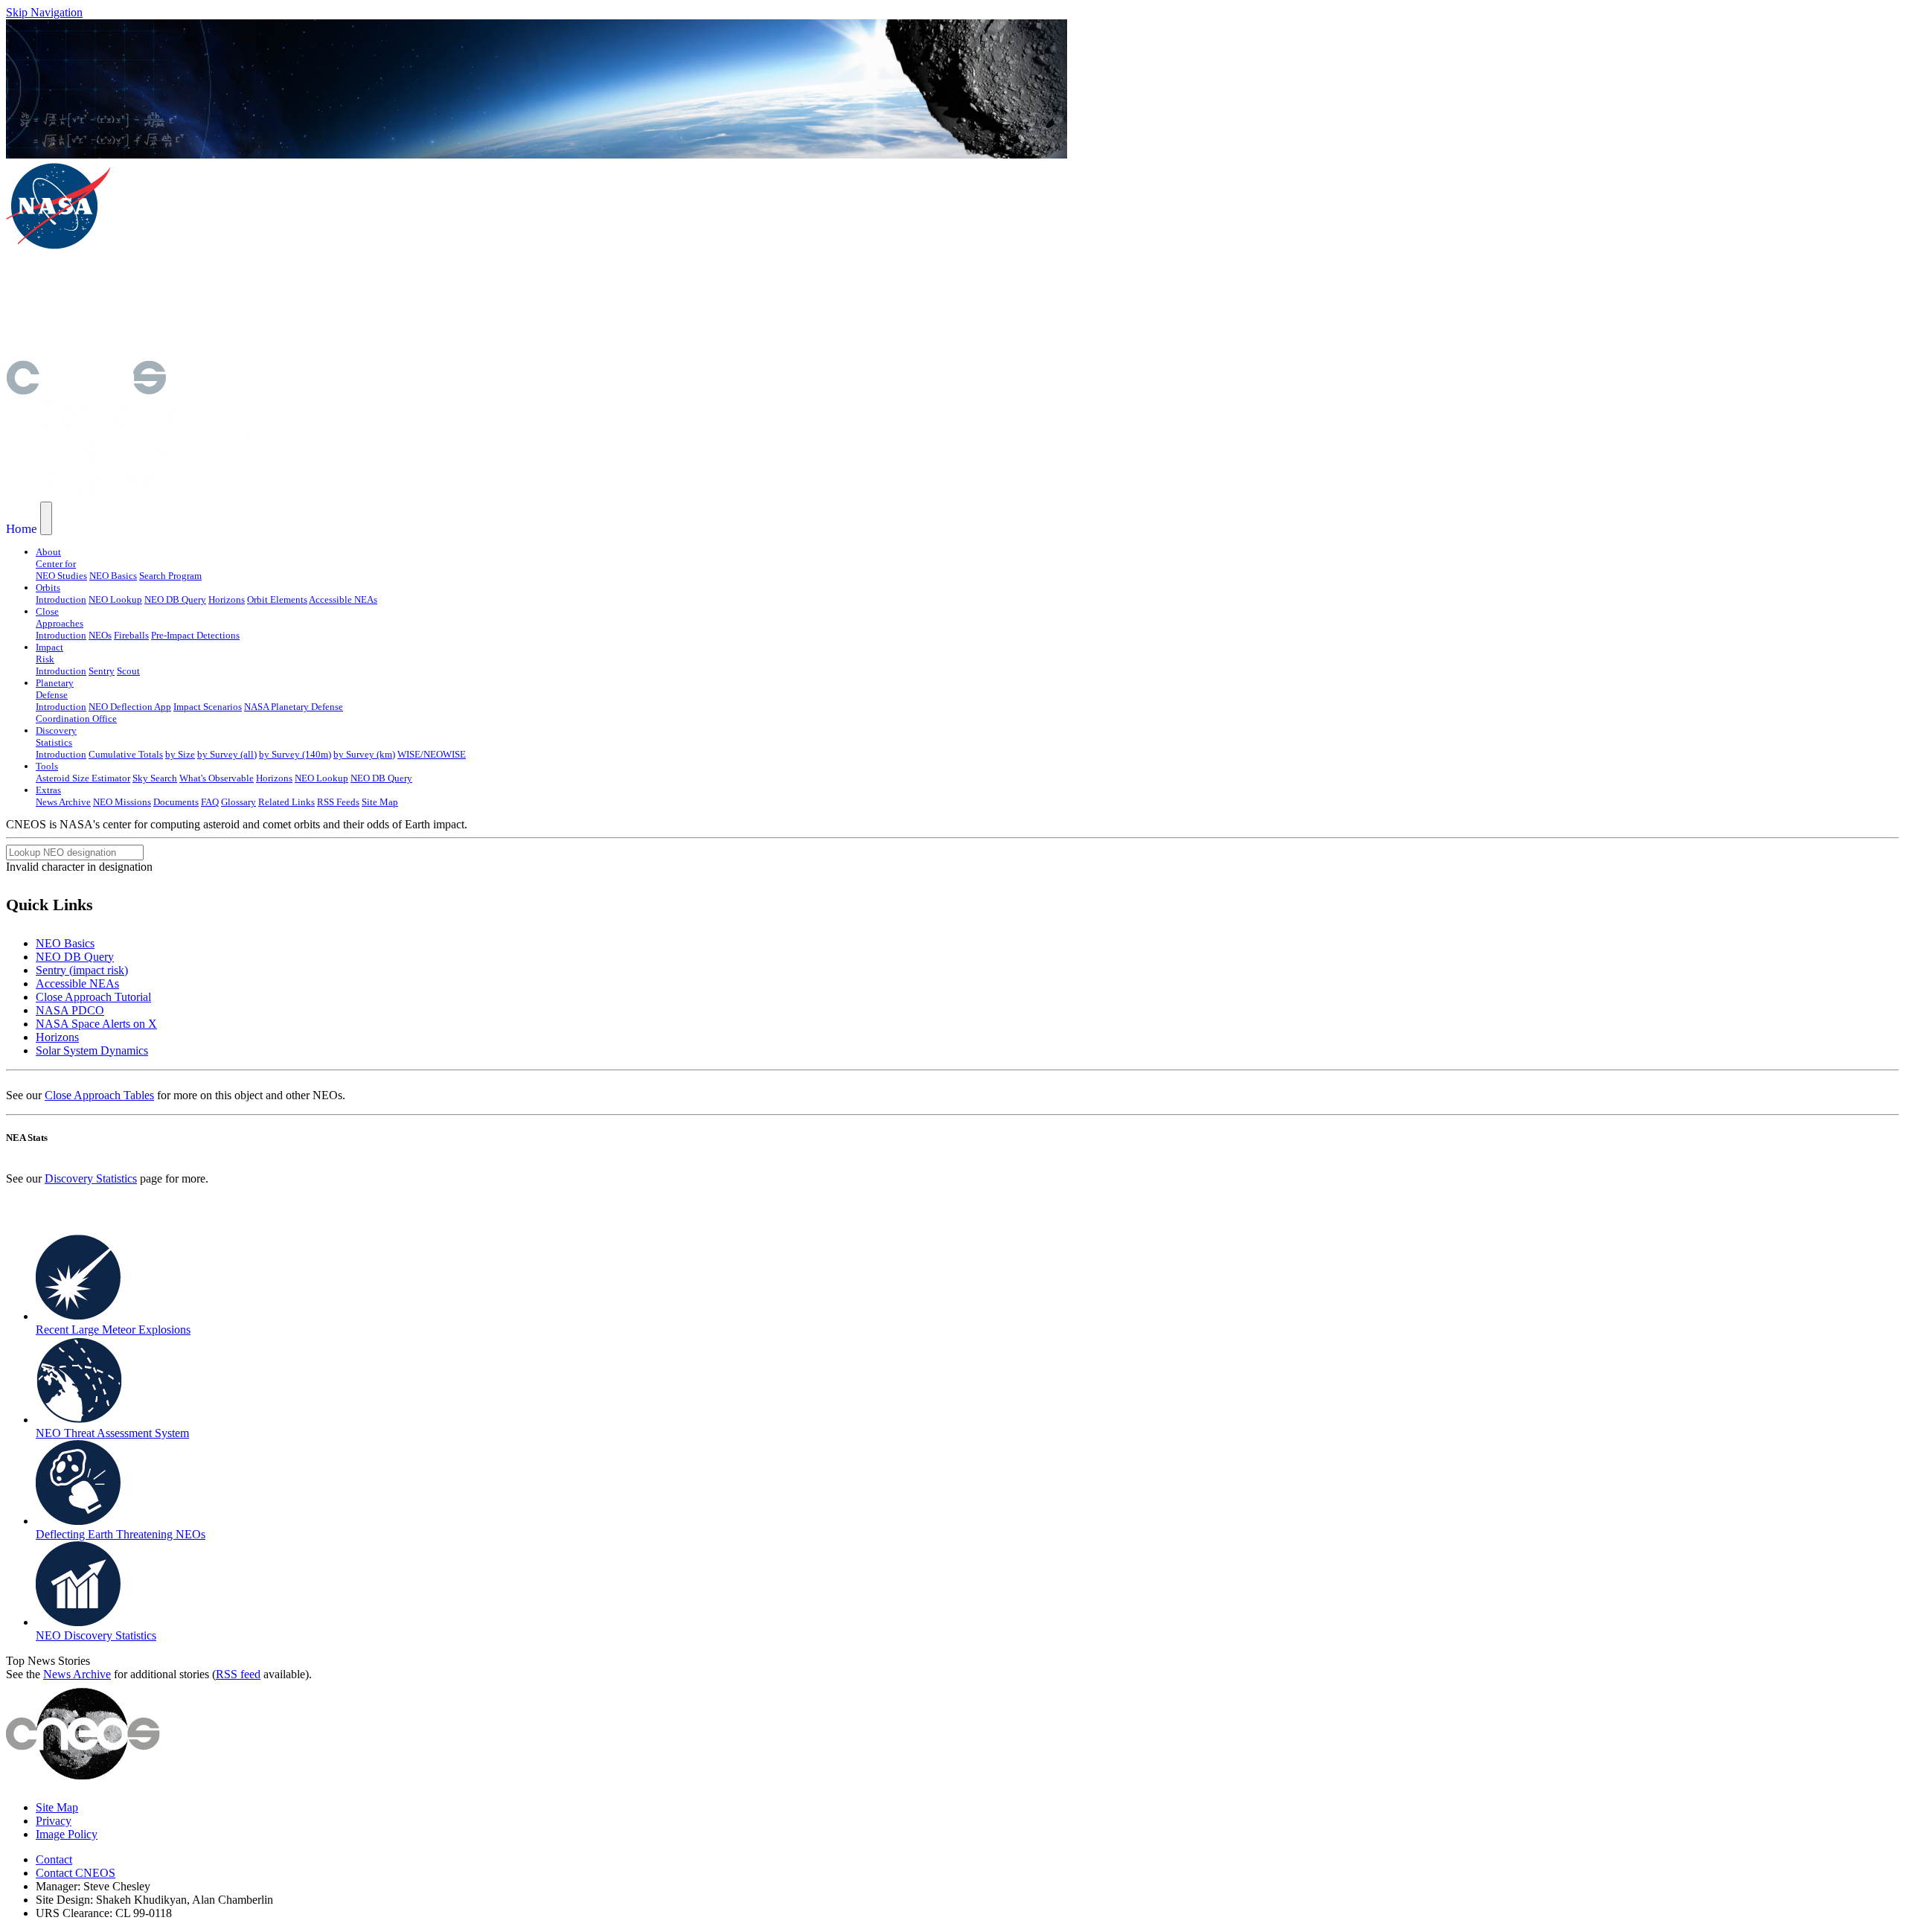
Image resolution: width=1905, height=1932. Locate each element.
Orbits (48, 588)
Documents (176, 802)
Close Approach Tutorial (93, 997)
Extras (48, 790)
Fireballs (131, 635)
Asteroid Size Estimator (83, 778)
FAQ (210, 802)
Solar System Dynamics (92, 1050)
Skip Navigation (44, 12)
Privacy (54, 1821)
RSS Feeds (338, 802)
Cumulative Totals (126, 754)
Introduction (61, 599)
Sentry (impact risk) (82, 970)
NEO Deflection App (130, 707)
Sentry (102, 671)
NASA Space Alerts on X (96, 1024)
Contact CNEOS (76, 1873)
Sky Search (155, 778)
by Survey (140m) (295, 754)
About (48, 552)
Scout (128, 671)
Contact (54, 1859)
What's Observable (217, 778)
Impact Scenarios (208, 707)
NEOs (100, 635)
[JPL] (214, 304)
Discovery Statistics (91, 1178)
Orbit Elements (277, 599)
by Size (180, 754)
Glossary (238, 802)
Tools (47, 766)
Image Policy (67, 1834)
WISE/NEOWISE (432, 754)
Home (22, 529)
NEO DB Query (175, 599)
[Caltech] (213, 353)
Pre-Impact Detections (195, 635)
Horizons (227, 599)
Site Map (380, 802)
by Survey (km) (364, 754)
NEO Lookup (115, 599)
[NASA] (58, 247)
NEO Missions (122, 802)
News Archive (63, 802)
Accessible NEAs (343, 599)
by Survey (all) (227, 754)
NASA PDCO (70, 1010)
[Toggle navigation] (46, 518)
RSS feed (238, 1674)
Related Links (286, 802)
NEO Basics (113, 576)
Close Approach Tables (99, 1095)
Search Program (170, 576)
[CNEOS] (86, 390)
